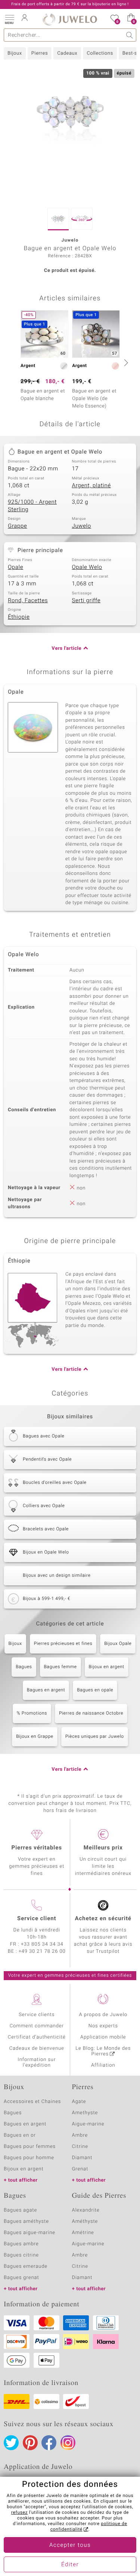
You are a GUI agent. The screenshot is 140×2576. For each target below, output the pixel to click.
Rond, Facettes (28, 601)
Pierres (40, 53)
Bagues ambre (21, 2244)
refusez (19, 2513)
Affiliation (103, 2065)
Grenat (80, 2169)
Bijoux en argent (107, 1667)
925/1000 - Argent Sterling (32, 506)
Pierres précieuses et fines (63, 1644)
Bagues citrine (21, 2255)
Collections (100, 53)
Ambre (80, 2135)
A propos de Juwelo (103, 2015)
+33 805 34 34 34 (42, 1944)
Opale (15, 567)
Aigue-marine (88, 2124)
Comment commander (37, 2026)
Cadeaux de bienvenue (37, 2048)
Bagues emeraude (26, 2266)
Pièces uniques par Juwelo (95, 1737)
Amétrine (83, 2233)
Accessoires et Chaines (32, 2102)
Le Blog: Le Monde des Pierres (103, 2051)
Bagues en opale (95, 1690)
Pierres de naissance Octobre (91, 1713)
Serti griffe (86, 601)
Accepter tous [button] (70, 2545)
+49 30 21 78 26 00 (42, 1951)
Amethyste (85, 2113)
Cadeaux (67, 53)
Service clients (37, 2015)
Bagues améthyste (26, 2222)
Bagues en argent (46, 1690)
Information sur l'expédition (37, 2063)
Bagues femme (60, 1667)
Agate (79, 2102)
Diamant (82, 2158)
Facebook (49, 2443)
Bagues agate (20, 2210)
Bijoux (15, 53)
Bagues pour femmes (30, 2147)
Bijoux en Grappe (35, 1737)
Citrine (80, 2147)
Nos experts (103, 2026)
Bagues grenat (21, 2278)
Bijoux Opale (118, 1644)
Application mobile (103, 2037)
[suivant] (125, 363)
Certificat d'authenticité (37, 2037)
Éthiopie (19, 617)
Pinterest (30, 2443)
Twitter (11, 2443)
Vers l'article (66, 648)
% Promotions (32, 1713)
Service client (37, 1919)
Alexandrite (86, 2210)
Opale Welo (87, 567)
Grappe (18, 526)
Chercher (130, 35)
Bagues (24, 1667)
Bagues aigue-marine (29, 2233)
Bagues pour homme (29, 2158)
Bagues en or (20, 2135)
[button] (9, 19)
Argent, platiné (91, 486)
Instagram (68, 2443)
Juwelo (82, 526)
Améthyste (85, 2222)
